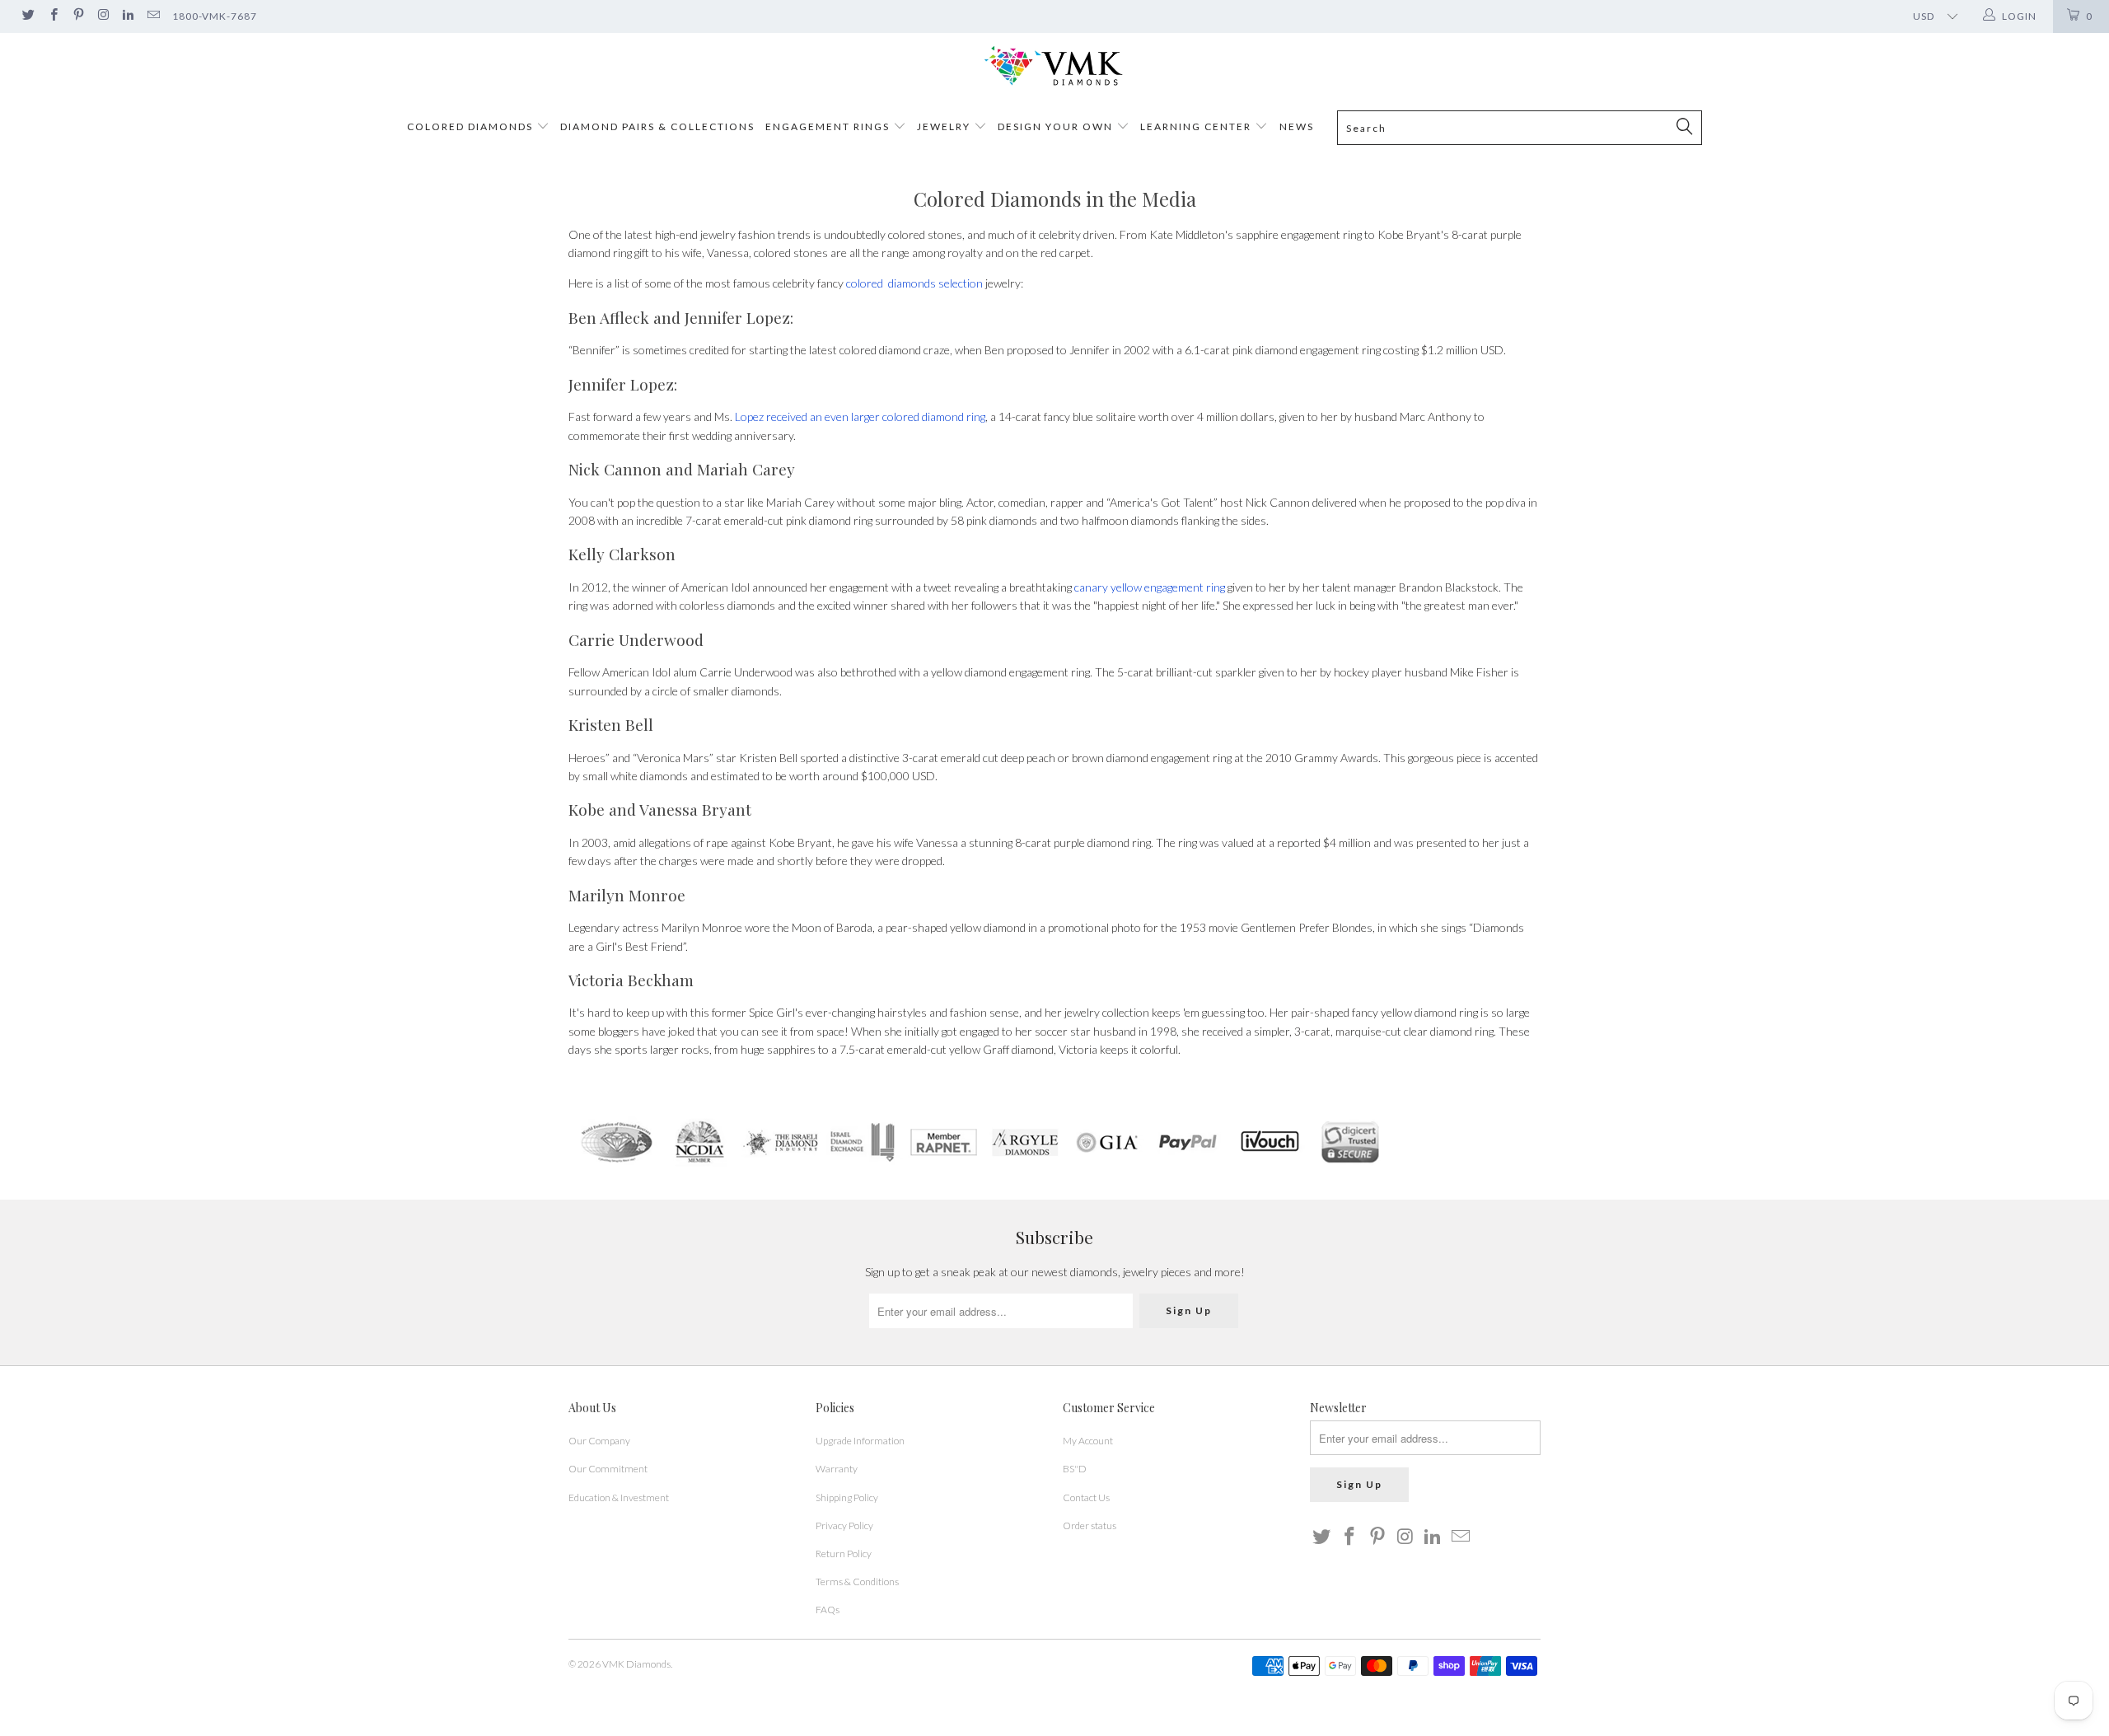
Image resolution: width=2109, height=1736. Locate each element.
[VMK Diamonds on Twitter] (28, 16)
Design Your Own (1055, 126)
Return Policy (844, 1554)
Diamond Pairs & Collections (657, 126)
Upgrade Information (860, 1441)
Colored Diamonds (470, 126)
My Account (1088, 1441)
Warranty (837, 1469)
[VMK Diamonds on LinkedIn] (127, 16)
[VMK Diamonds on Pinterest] (78, 16)
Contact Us (1086, 1497)
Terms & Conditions (857, 1582)
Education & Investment (619, 1497)
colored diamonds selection (914, 283)
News (1297, 126)
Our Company (599, 1441)
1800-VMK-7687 (215, 16)
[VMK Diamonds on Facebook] (52, 16)
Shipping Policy (847, 1497)
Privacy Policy (844, 1525)
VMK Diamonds (636, 1664)
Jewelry (944, 126)
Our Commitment (608, 1469)
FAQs (828, 1610)
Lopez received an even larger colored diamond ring (860, 416)
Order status (1090, 1525)
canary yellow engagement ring (1150, 587)
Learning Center (1197, 126)
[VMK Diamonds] (1054, 66)
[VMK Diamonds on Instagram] (103, 16)
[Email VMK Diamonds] (152, 16)
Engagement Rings (828, 126)
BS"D (1075, 1469)
